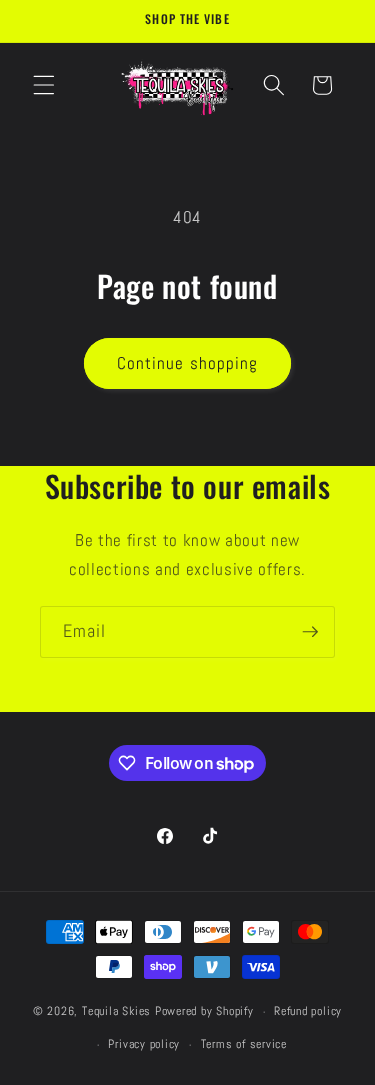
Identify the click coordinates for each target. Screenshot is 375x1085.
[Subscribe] (310, 632)
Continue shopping (188, 363)
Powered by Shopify (204, 1012)
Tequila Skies (116, 1012)
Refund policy (308, 1011)
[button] (44, 85)
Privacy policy (144, 1044)
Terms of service (244, 1044)
